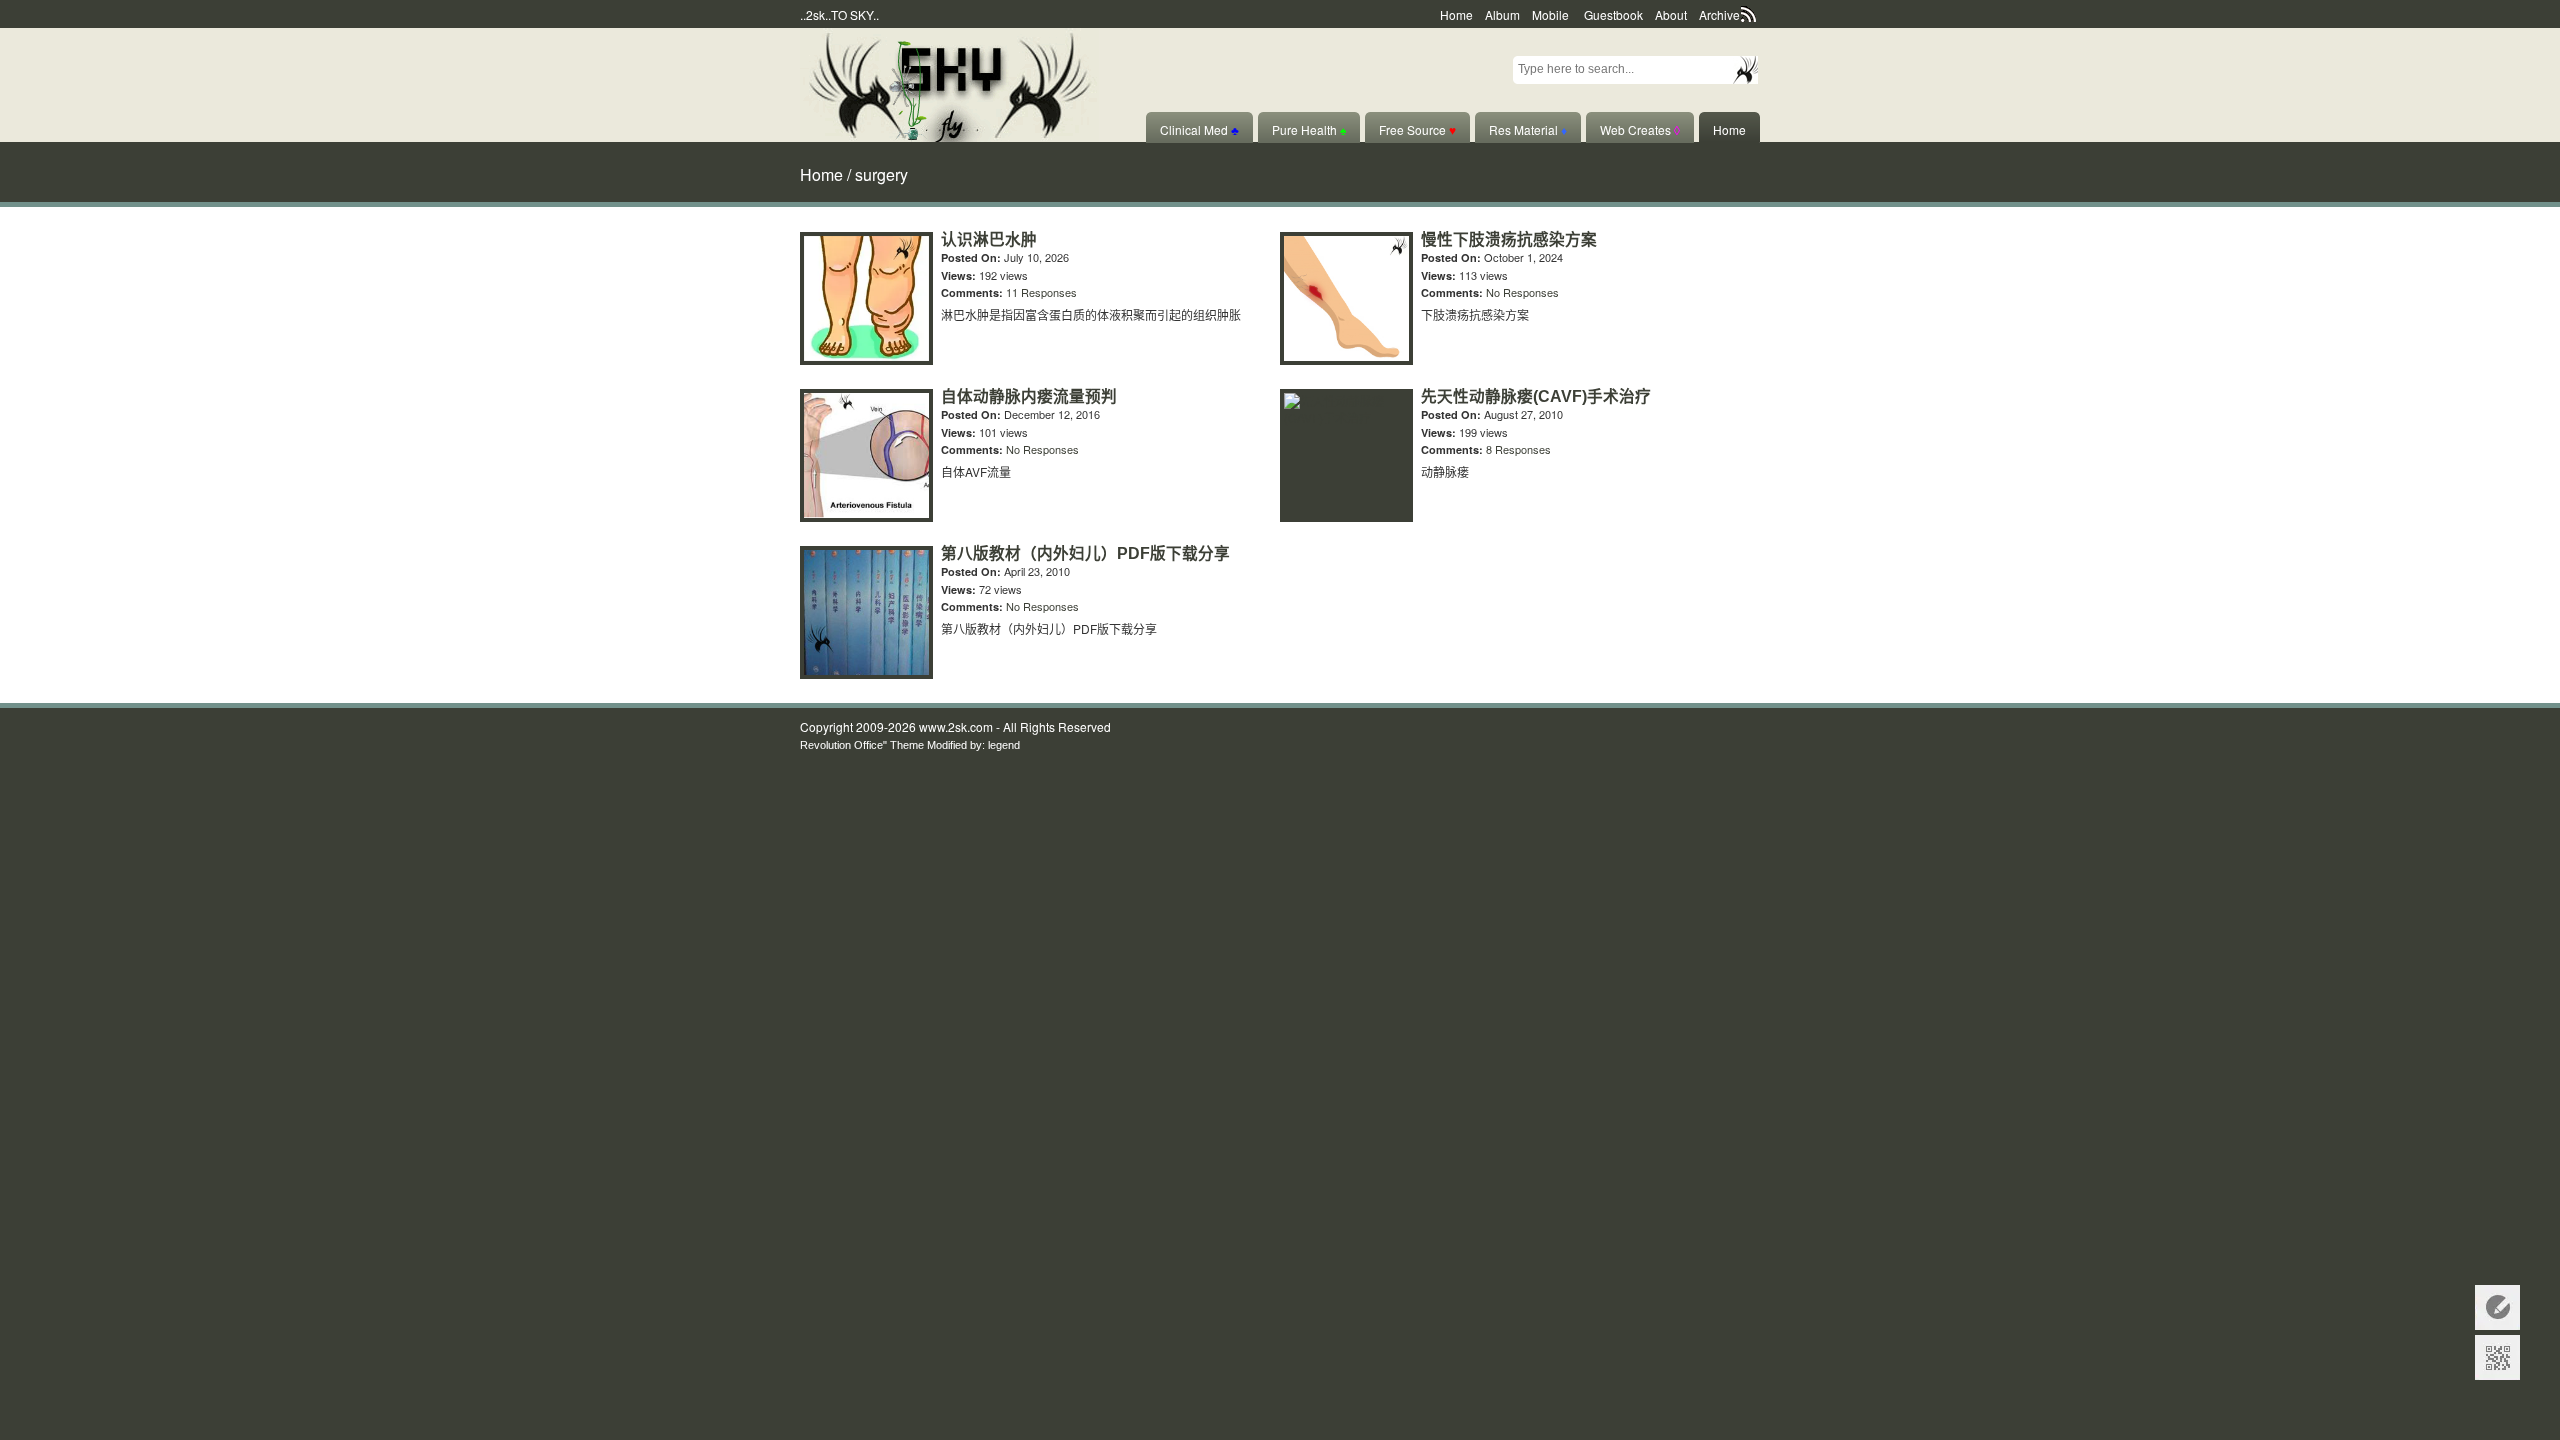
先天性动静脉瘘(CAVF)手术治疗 (1536, 396)
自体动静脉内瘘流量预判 (1029, 396)
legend (1004, 745)
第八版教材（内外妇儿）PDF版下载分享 (1085, 553)
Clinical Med (1199, 129)
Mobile (1550, 14)
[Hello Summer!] (949, 82)
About (1671, 14)
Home (1456, 14)
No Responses (1522, 292)
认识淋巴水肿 (989, 239)
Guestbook (1613, 14)
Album (1502, 14)
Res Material (1528, 129)
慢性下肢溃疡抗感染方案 (1509, 239)
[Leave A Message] (2497, 1307)
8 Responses (1518, 449)
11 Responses (1041, 292)
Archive (1719, 14)
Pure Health (1309, 129)
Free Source (1417, 129)
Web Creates (1640, 129)
